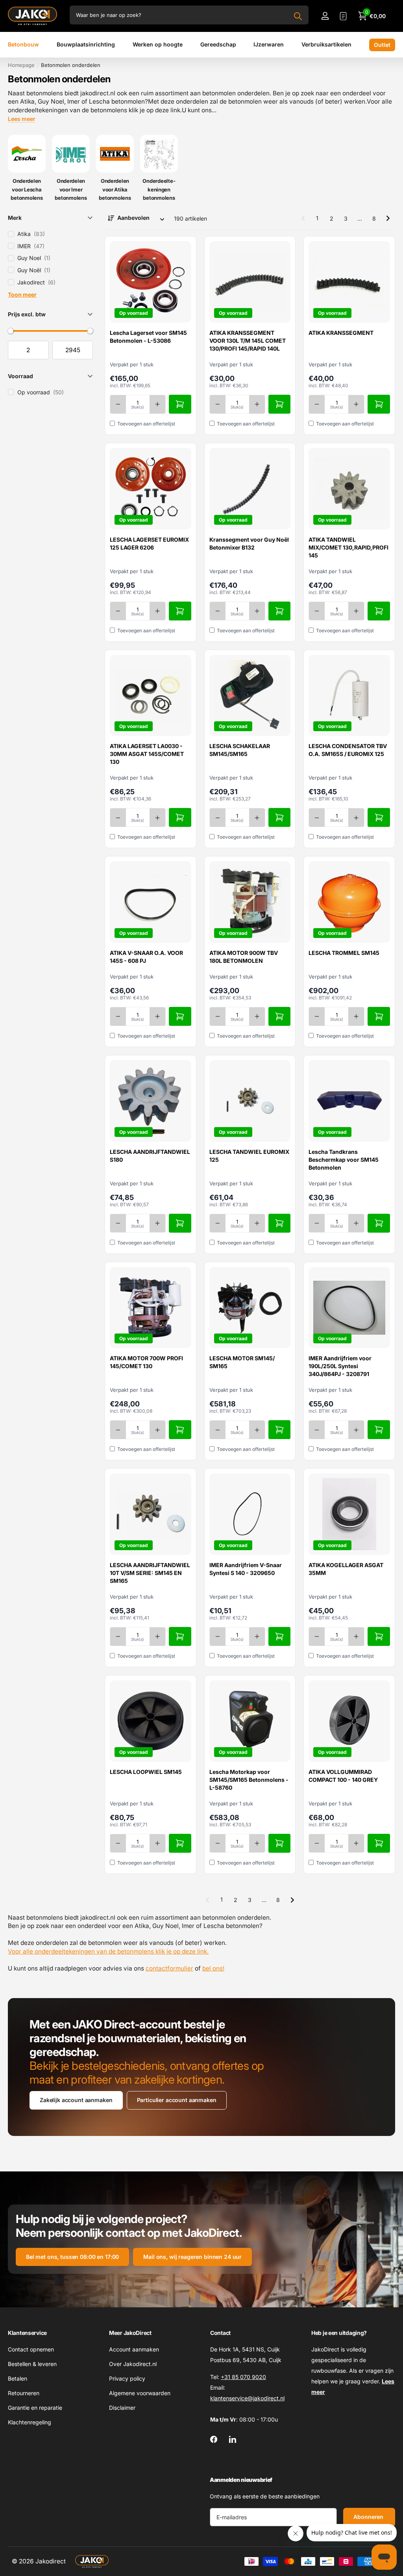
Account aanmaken (134, 2349)
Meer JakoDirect (130, 2333)
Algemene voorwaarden (140, 2393)
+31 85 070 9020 (243, 2377)
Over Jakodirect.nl (133, 2364)
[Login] (325, 16)
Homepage (21, 65)
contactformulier (169, 1968)
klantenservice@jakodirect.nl (247, 2398)
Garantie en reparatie (35, 2408)
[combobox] (189, 15)
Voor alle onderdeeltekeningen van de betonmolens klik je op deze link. (108, 1951)
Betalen (18, 2378)
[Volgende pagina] (388, 218)
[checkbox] (50, 234)
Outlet (382, 45)
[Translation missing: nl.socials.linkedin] (233, 2439)
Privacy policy (127, 2378)
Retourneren (24, 2393)
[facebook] (214, 2439)
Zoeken (298, 16)
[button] (50, 217)
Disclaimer (122, 2408)
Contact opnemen (31, 2349)
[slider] (11, 331)
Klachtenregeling (30, 2422)
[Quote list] (343, 16)
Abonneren (369, 2517)
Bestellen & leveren (32, 2364)
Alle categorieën (23, 45)
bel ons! (213, 1968)
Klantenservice (27, 2333)
